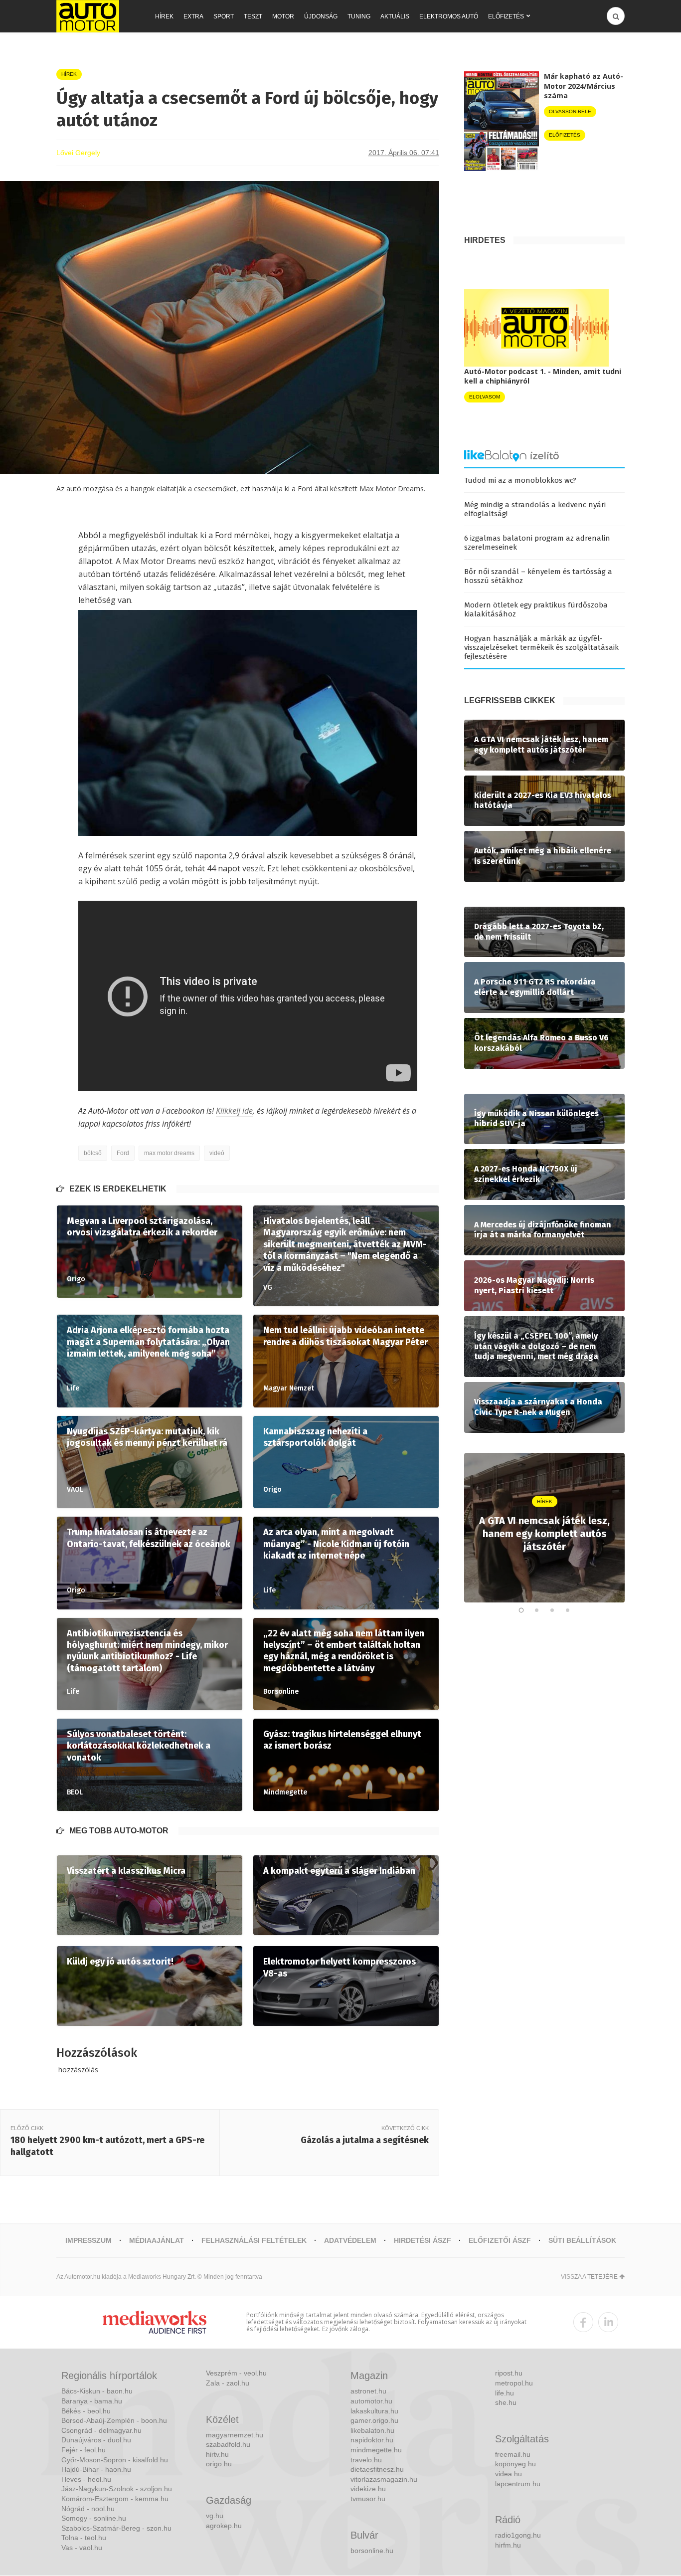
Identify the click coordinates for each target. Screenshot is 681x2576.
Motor (283, 16)
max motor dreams (169, 1153)
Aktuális (395, 16)
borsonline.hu (372, 2551)
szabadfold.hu (228, 2444)
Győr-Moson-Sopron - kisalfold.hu (115, 2460)
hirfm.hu (508, 2545)
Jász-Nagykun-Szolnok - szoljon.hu (117, 2489)
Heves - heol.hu (86, 2479)
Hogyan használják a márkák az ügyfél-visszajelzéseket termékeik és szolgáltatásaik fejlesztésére (541, 647)
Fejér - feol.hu (84, 2450)
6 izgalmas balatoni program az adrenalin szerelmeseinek (537, 543)
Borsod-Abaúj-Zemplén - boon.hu (114, 2420)
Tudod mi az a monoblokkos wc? (520, 480)
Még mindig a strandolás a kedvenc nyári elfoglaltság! (535, 509)
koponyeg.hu (515, 2464)
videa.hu (509, 2474)
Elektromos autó (449, 16)
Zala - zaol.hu (228, 2383)
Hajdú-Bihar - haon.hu (96, 2469)
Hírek (164, 16)
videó (217, 1153)
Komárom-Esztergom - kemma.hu (115, 2499)
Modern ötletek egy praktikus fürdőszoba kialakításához (536, 609)
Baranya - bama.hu (92, 2401)
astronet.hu (368, 2391)
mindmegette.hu (376, 2450)
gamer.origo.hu (374, 2420)
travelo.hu (366, 2460)
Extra (193, 16)
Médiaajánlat (157, 2240)
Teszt (253, 16)
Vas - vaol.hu (82, 2548)
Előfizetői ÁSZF (500, 2240)
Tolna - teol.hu (84, 2538)
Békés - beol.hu (86, 2411)
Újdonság (321, 16)
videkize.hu (368, 2489)
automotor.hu (371, 2401)
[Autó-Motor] (88, 16)
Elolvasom (485, 397)
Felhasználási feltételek (254, 2240)
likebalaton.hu (372, 2430)
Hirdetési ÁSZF (423, 2240)
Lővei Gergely (78, 153)
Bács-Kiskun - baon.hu (97, 2391)
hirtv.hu (217, 2454)
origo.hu (219, 2464)
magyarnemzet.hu (235, 2435)
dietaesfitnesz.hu (377, 2469)
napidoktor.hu (372, 2440)
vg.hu (215, 2516)
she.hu (506, 2402)
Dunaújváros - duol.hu (96, 2440)
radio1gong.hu (518, 2535)
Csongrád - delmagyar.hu (101, 2430)
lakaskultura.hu (374, 2411)
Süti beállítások (582, 2240)
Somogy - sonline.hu (94, 2518)
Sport (224, 16)
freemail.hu (513, 2454)
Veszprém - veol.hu (236, 2373)
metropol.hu (514, 2383)
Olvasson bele (570, 111)
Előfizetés (506, 16)
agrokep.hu (224, 2526)
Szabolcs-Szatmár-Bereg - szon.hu (116, 2528)
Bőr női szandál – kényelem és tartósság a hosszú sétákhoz (538, 576)
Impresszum (88, 2240)
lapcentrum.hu (518, 2484)
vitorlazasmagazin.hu (384, 2479)
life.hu (505, 2393)
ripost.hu (509, 2373)
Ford (123, 1153)
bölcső (93, 1153)
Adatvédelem (350, 2240)
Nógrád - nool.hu (88, 2509)
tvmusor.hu (368, 2499)
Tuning (359, 16)
